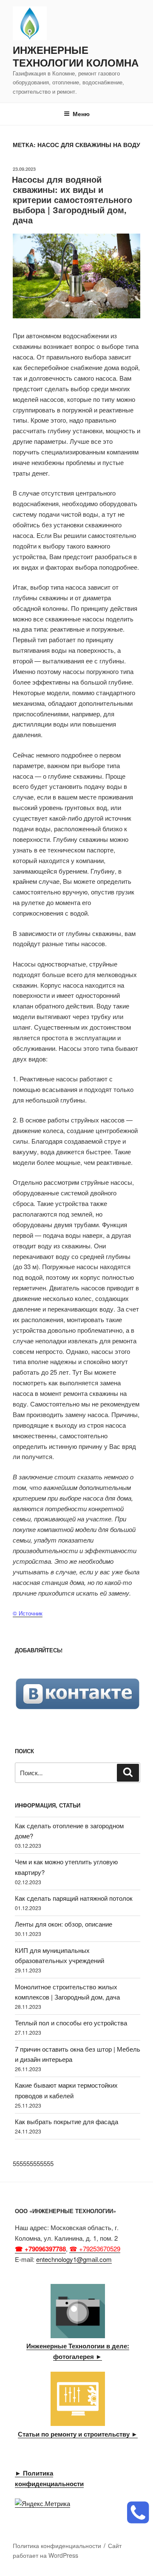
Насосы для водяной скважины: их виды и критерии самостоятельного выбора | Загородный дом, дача (72, 199)
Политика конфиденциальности (57, 2545)
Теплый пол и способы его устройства (71, 2023)
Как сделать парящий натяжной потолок (74, 1898)
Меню (81, 114)
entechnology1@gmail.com (74, 2259)
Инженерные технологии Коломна (76, 56)
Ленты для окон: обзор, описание (64, 1924)
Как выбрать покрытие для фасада (67, 2121)
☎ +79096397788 (40, 2249)
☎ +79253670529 (95, 2249)
